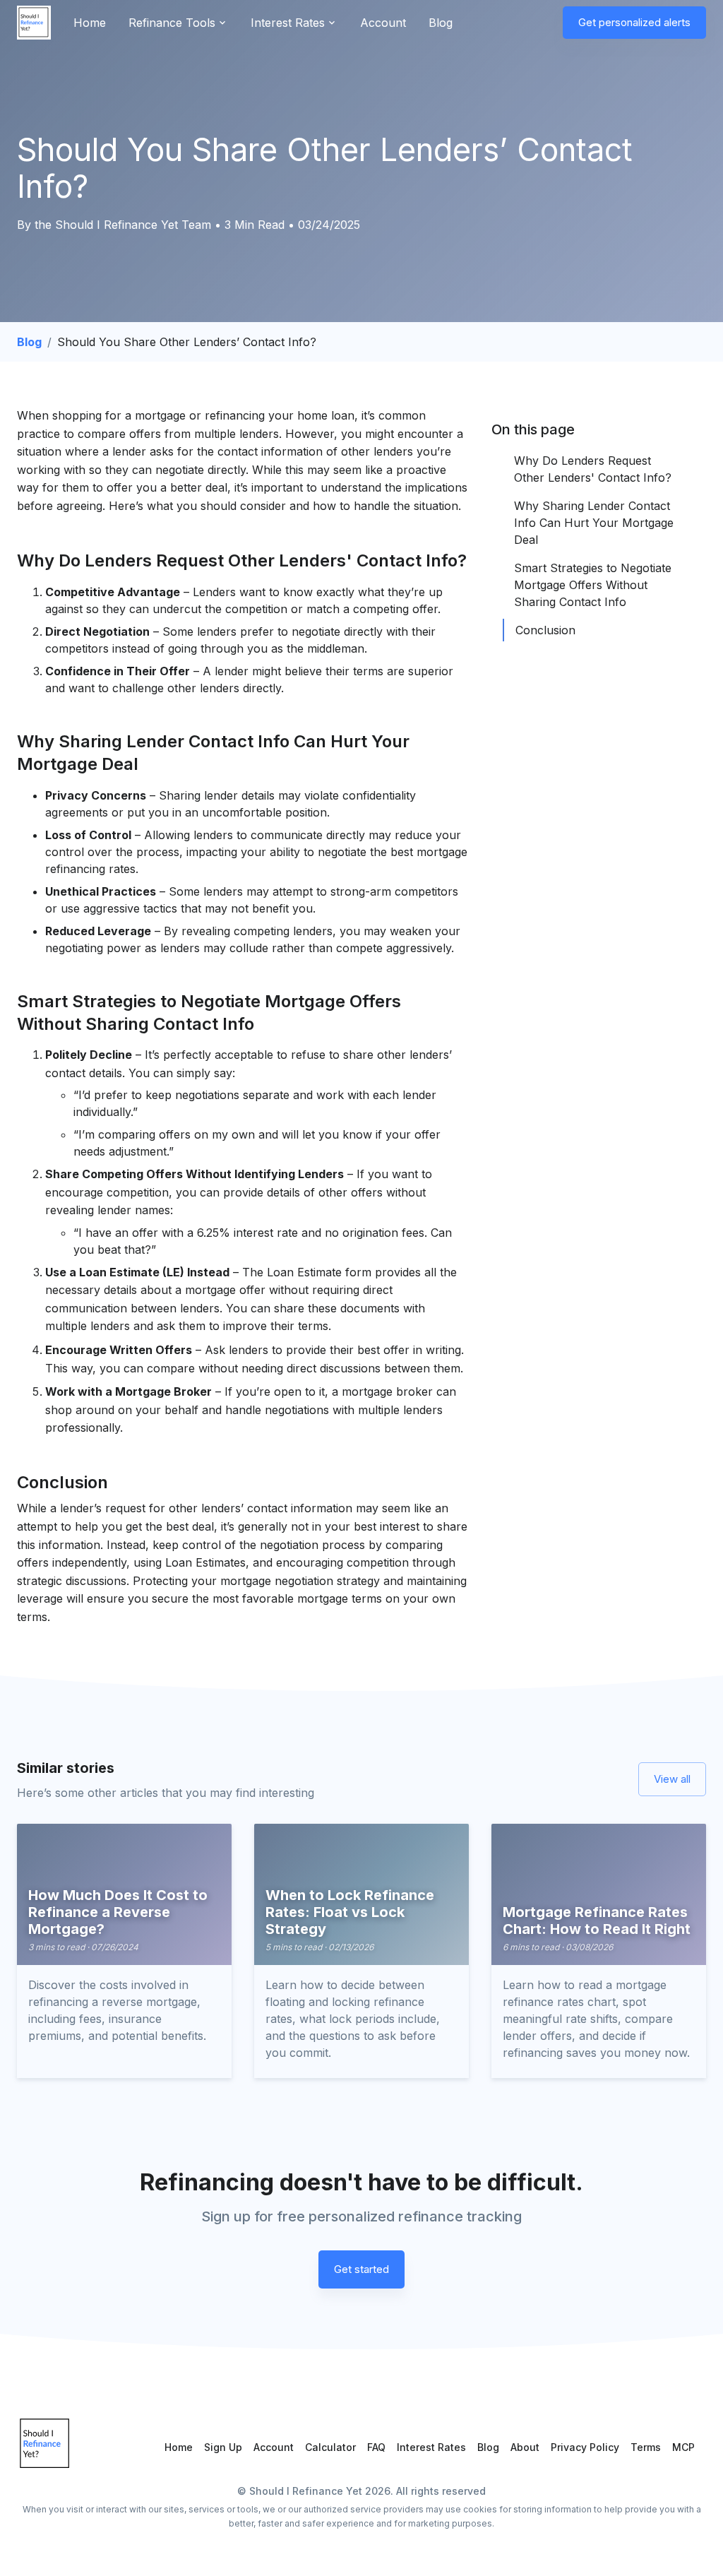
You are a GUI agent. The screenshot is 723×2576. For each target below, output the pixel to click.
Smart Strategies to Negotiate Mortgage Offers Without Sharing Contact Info (593, 585)
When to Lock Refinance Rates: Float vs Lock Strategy (350, 1912)
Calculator (330, 2447)
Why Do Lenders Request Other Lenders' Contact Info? (593, 469)
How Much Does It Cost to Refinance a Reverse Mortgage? (118, 1912)
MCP (683, 2447)
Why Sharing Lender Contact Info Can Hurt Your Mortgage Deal (594, 523)
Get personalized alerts (634, 22)
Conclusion (545, 630)
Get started (361, 2269)
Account (383, 23)
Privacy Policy (585, 2447)
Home (90, 23)
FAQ (376, 2447)
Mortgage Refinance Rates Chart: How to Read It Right (597, 1921)
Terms (646, 2447)
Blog (441, 23)
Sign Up (223, 2447)
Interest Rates (431, 2447)
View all (672, 1779)
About (525, 2447)
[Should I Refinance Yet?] (34, 23)
